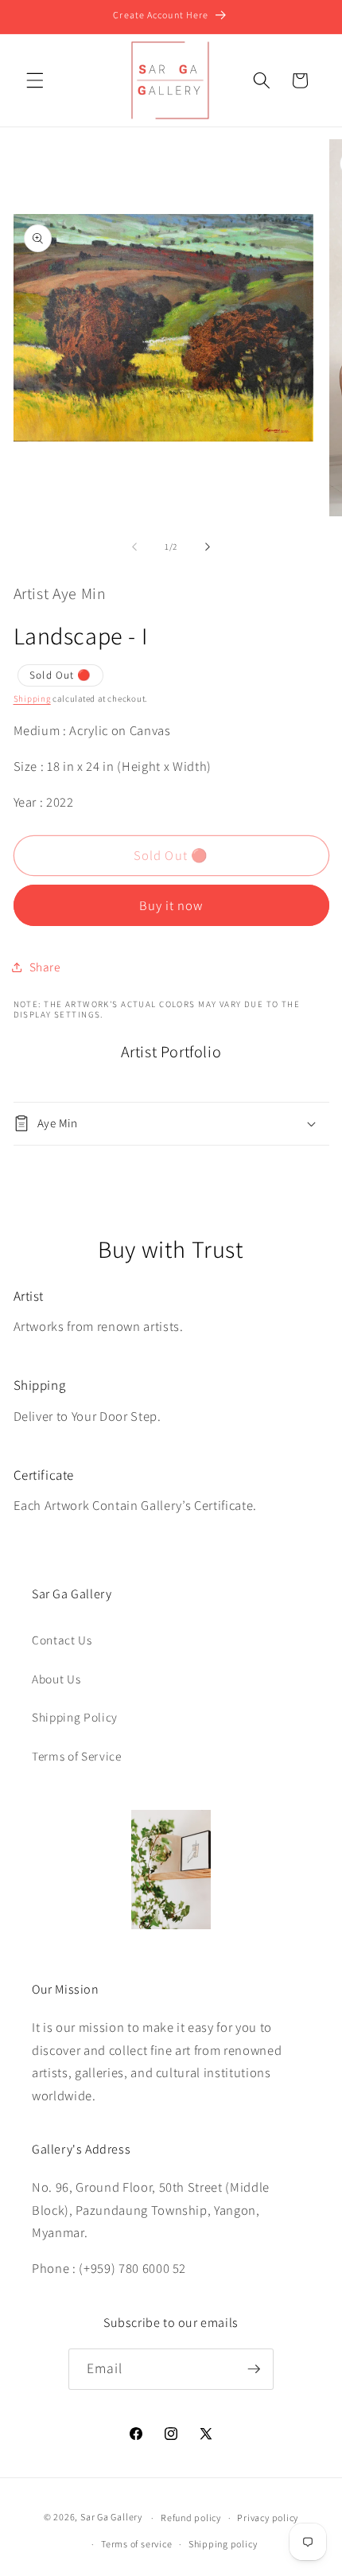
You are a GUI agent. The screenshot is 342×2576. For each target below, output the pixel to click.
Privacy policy (268, 2518)
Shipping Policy (75, 1717)
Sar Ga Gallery (111, 2518)
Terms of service (136, 2544)
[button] (35, 80)
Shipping (32, 698)
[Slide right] (208, 547)
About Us (56, 1679)
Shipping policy (223, 2544)
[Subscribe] (254, 2369)
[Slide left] (134, 547)
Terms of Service (77, 1756)
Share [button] (45, 967)
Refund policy (191, 2518)
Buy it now (171, 905)
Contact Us (62, 1640)
